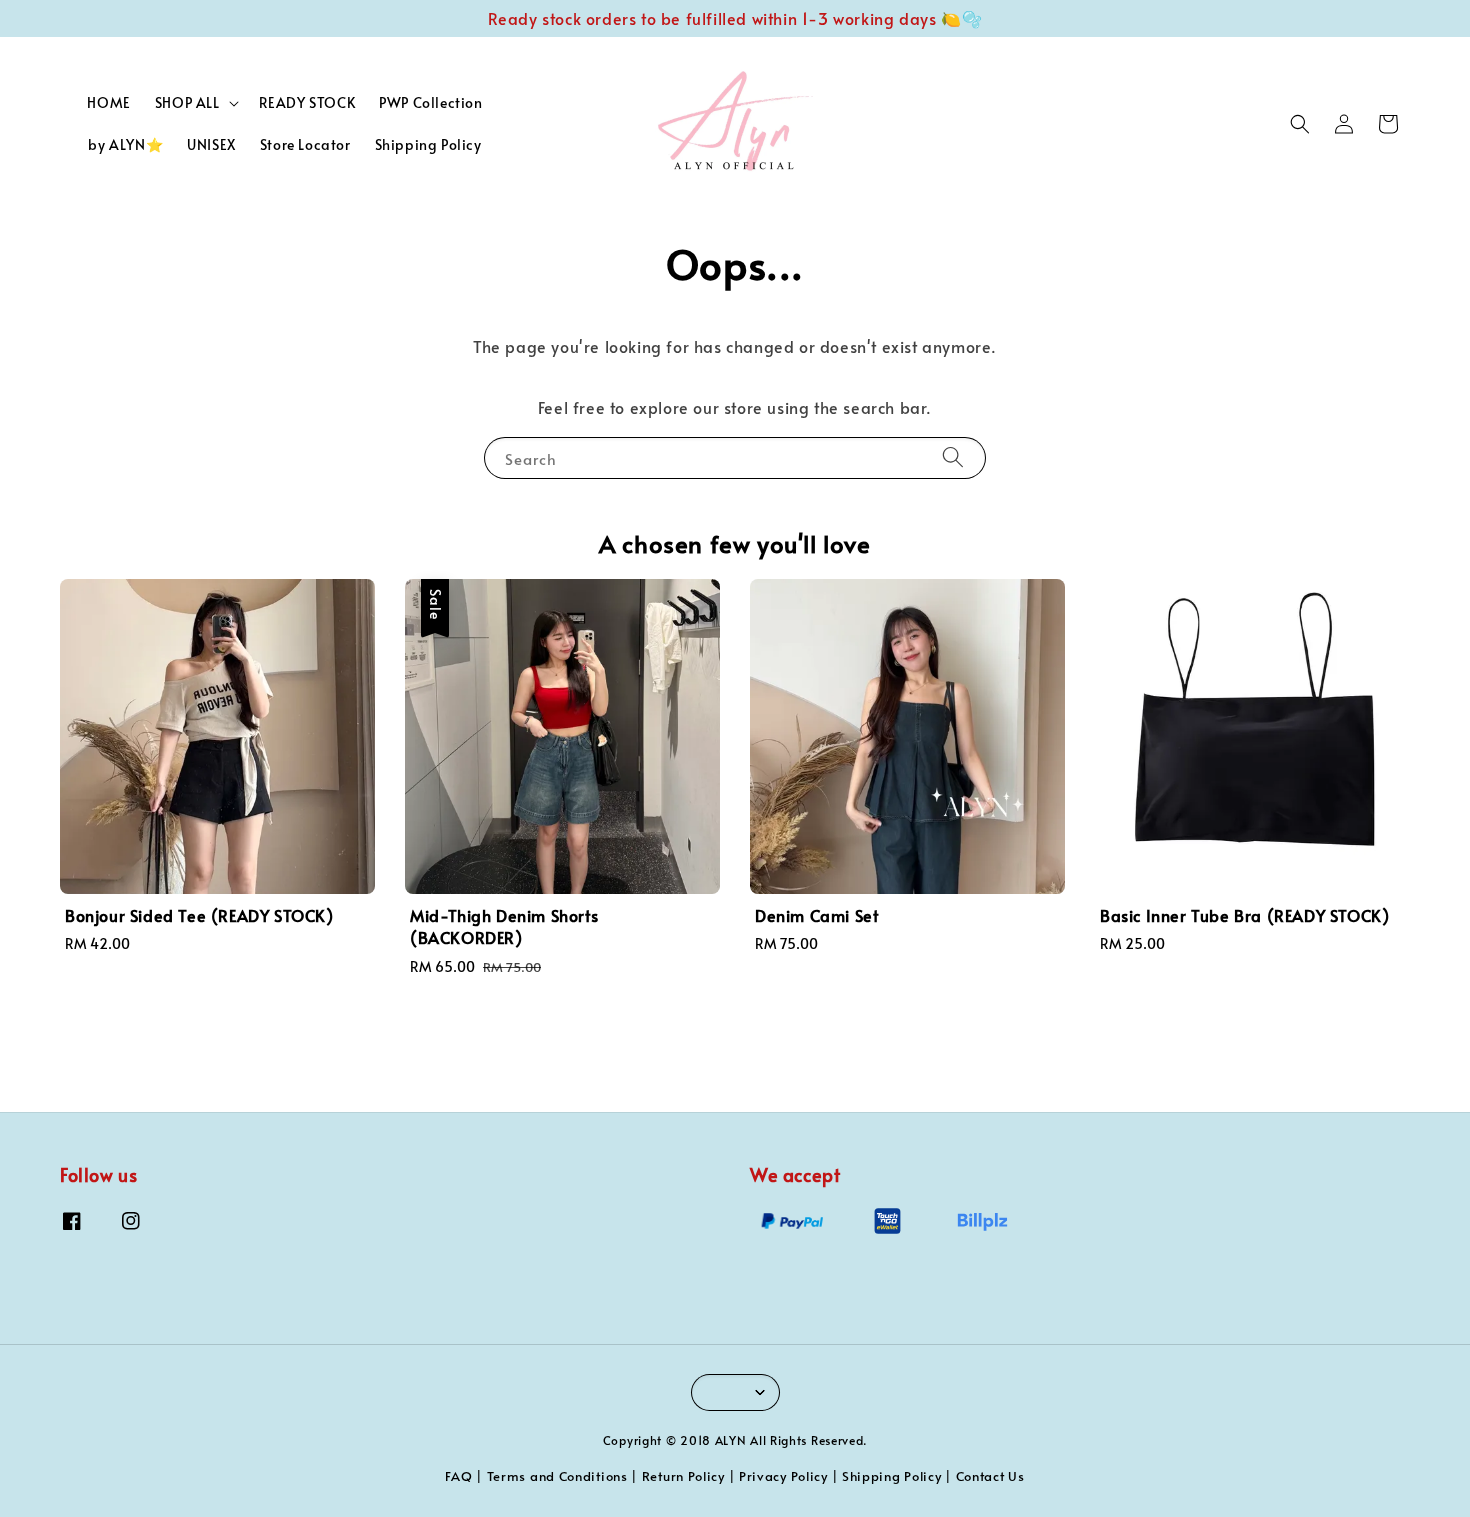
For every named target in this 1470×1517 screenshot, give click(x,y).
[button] (1300, 124)
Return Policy (683, 1476)
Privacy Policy (783, 1476)
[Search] (953, 457)
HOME (108, 102)
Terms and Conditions (557, 1476)
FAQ (458, 1476)
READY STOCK (307, 102)
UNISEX (211, 144)
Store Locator (305, 144)
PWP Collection (430, 102)
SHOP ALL (187, 103)
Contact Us (990, 1476)
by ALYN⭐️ (125, 144)
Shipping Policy (428, 144)
